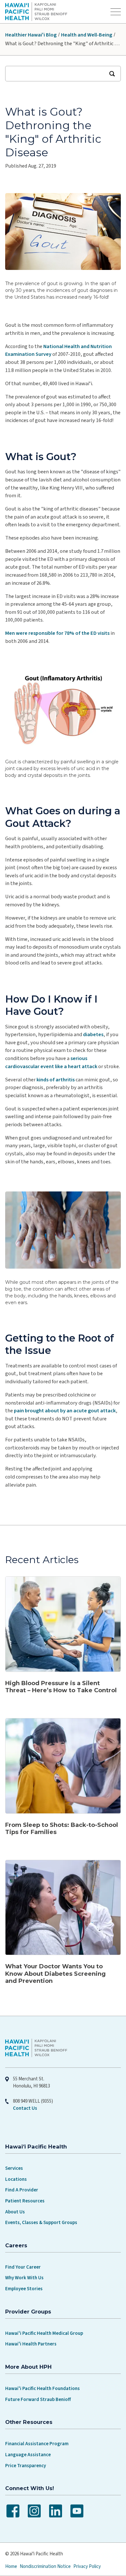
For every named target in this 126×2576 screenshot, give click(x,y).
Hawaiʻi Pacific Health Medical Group (44, 2333)
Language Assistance (28, 2455)
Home (11, 2566)
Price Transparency (26, 2466)
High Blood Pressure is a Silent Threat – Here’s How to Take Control (61, 1687)
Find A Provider (22, 2190)
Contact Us (25, 2108)
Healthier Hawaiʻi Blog (31, 35)
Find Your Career (23, 2267)
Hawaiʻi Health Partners (31, 2344)
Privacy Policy (87, 2566)
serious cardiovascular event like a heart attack (51, 1062)
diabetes (93, 1035)
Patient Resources (25, 2201)
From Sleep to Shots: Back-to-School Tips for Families (62, 1829)
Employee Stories (24, 2289)
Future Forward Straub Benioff (38, 2400)
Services (14, 2168)
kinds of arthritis (56, 1080)
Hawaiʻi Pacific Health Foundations (42, 2389)
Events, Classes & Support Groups (41, 2223)
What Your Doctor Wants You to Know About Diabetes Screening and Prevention (55, 1974)
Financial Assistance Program (37, 2444)
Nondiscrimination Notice (45, 2566)
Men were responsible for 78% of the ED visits (57, 633)
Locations (16, 2179)
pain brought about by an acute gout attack (65, 1411)
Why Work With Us (24, 2278)
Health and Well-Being (87, 35)
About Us (15, 2212)
